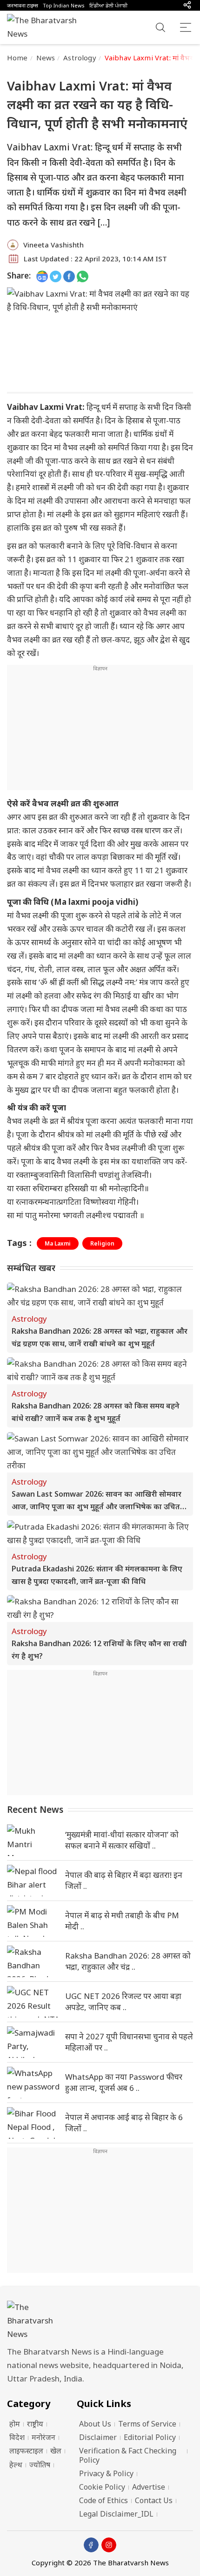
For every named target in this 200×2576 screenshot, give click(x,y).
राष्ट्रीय (35, 2424)
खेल (56, 2451)
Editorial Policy (150, 2437)
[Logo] (100, 2321)
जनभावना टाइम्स (23, 5)
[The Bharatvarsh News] (47, 27)
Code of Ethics (103, 2500)
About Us (95, 2424)
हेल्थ (16, 2465)
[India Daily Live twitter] (56, 276)
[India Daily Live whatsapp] (83, 276)
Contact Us (154, 2500)
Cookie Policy (102, 2487)
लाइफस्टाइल (26, 2451)
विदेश (17, 2437)
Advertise (149, 2487)
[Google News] (42, 276)
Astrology (80, 58)
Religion (102, 1243)
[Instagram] (109, 2545)
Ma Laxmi (58, 1243)
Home (17, 58)
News (46, 58)
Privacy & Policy (106, 2473)
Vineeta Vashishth (53, 245)
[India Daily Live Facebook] (69, 276)
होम (15, 2424)
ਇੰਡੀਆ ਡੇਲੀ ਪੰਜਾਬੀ (108, 5)
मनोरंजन (43, 2437)
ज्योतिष (40, 2465)
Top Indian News (64, 5)
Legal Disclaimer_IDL (116, 2514)
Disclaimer (98, 2437)
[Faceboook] (91, 2545)
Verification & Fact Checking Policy (128, 2455)
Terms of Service (147, 2424)
